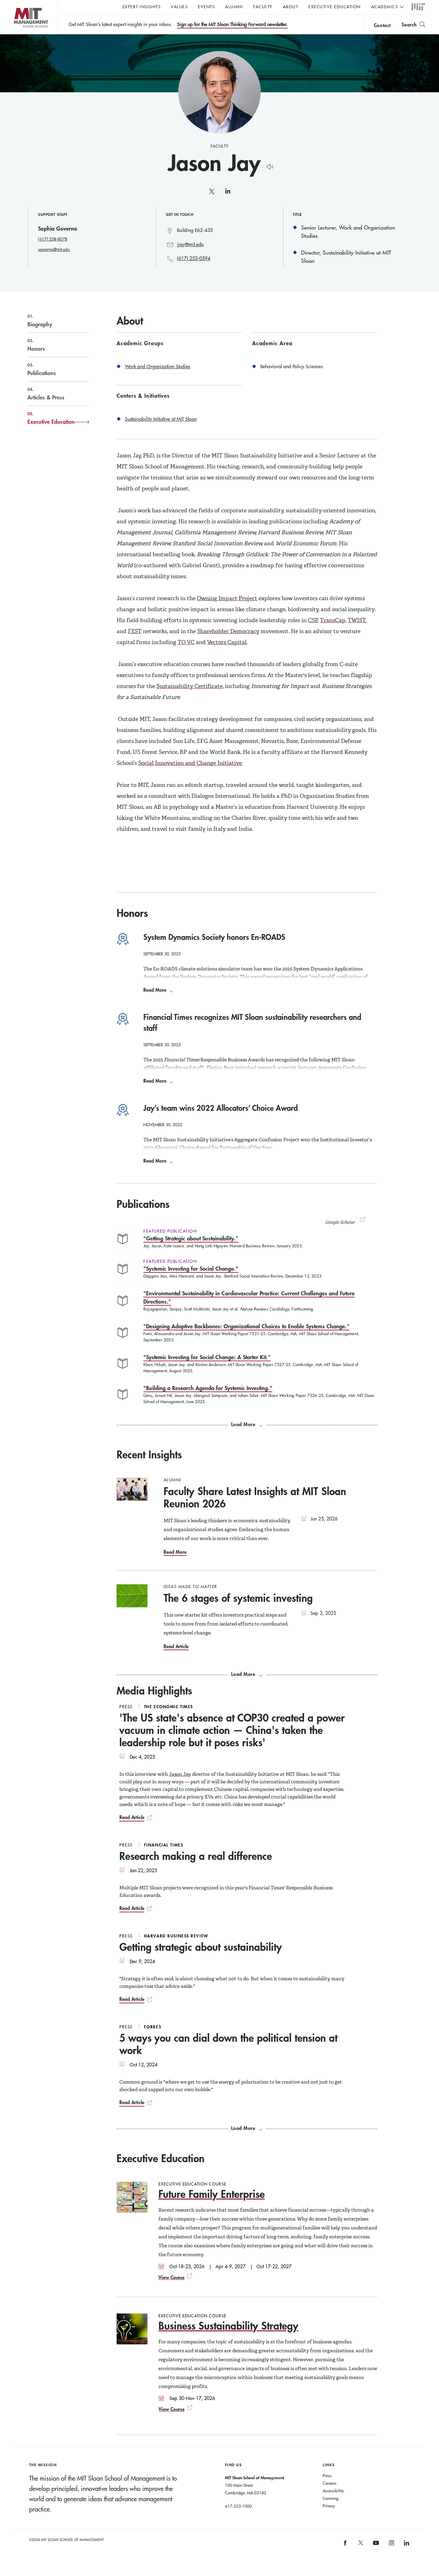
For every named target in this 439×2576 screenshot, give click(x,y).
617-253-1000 (238, 2506)
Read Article (176, 1646)
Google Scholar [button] (340, 1222)
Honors (36, 345)
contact (382, 25)
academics (385, 7)
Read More (155, 990)
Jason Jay (180, 1774)
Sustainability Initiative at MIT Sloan (161, 419)
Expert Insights (142, 7)
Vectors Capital (227, 642)
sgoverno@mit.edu (54, 249)
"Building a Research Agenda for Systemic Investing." (208, 1388)
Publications (42, 369)
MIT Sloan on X (360, 2545)
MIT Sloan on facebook (346, 2545)
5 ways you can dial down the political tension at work (228, 2044)
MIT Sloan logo (17, 34)
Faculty (263, 7)
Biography (40, 320)
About (291, 7)
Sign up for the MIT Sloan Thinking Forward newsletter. (232, 24)
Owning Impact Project (227, 598)
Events (206, 7)
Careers (330, 2483)
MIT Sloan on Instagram (391, 2545)
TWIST (357, 620)
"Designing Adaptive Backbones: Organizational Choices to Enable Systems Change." (246, 1326)
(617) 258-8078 (53, 239)
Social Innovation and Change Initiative (190, 763)
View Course (171, 2277)
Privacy (329, 2506)
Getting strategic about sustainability (201, 1947)
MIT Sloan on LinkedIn (406, 2545)
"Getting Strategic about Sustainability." (191, 1238)
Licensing (331, 2498)
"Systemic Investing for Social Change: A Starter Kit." (207, 1357)
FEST (135, 631)
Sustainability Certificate (189, 686)
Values (179, 7)
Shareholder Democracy (228, 631)
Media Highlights (154, 1691)
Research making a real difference (196, 1856)
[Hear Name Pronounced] (268, 166)
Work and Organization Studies (157, 366)
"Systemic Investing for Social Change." (191, 1268)
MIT (418, 7)
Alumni (234, 7)
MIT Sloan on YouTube (375, 2546)
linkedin (228, 194)
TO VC (186, 642)
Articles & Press (46, 394)
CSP (313, 620)
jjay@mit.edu (190, 244)
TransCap (333, 620)
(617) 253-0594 (194, 258)
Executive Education (335, 7)
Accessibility (333, 2491)
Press (327, 2475)
